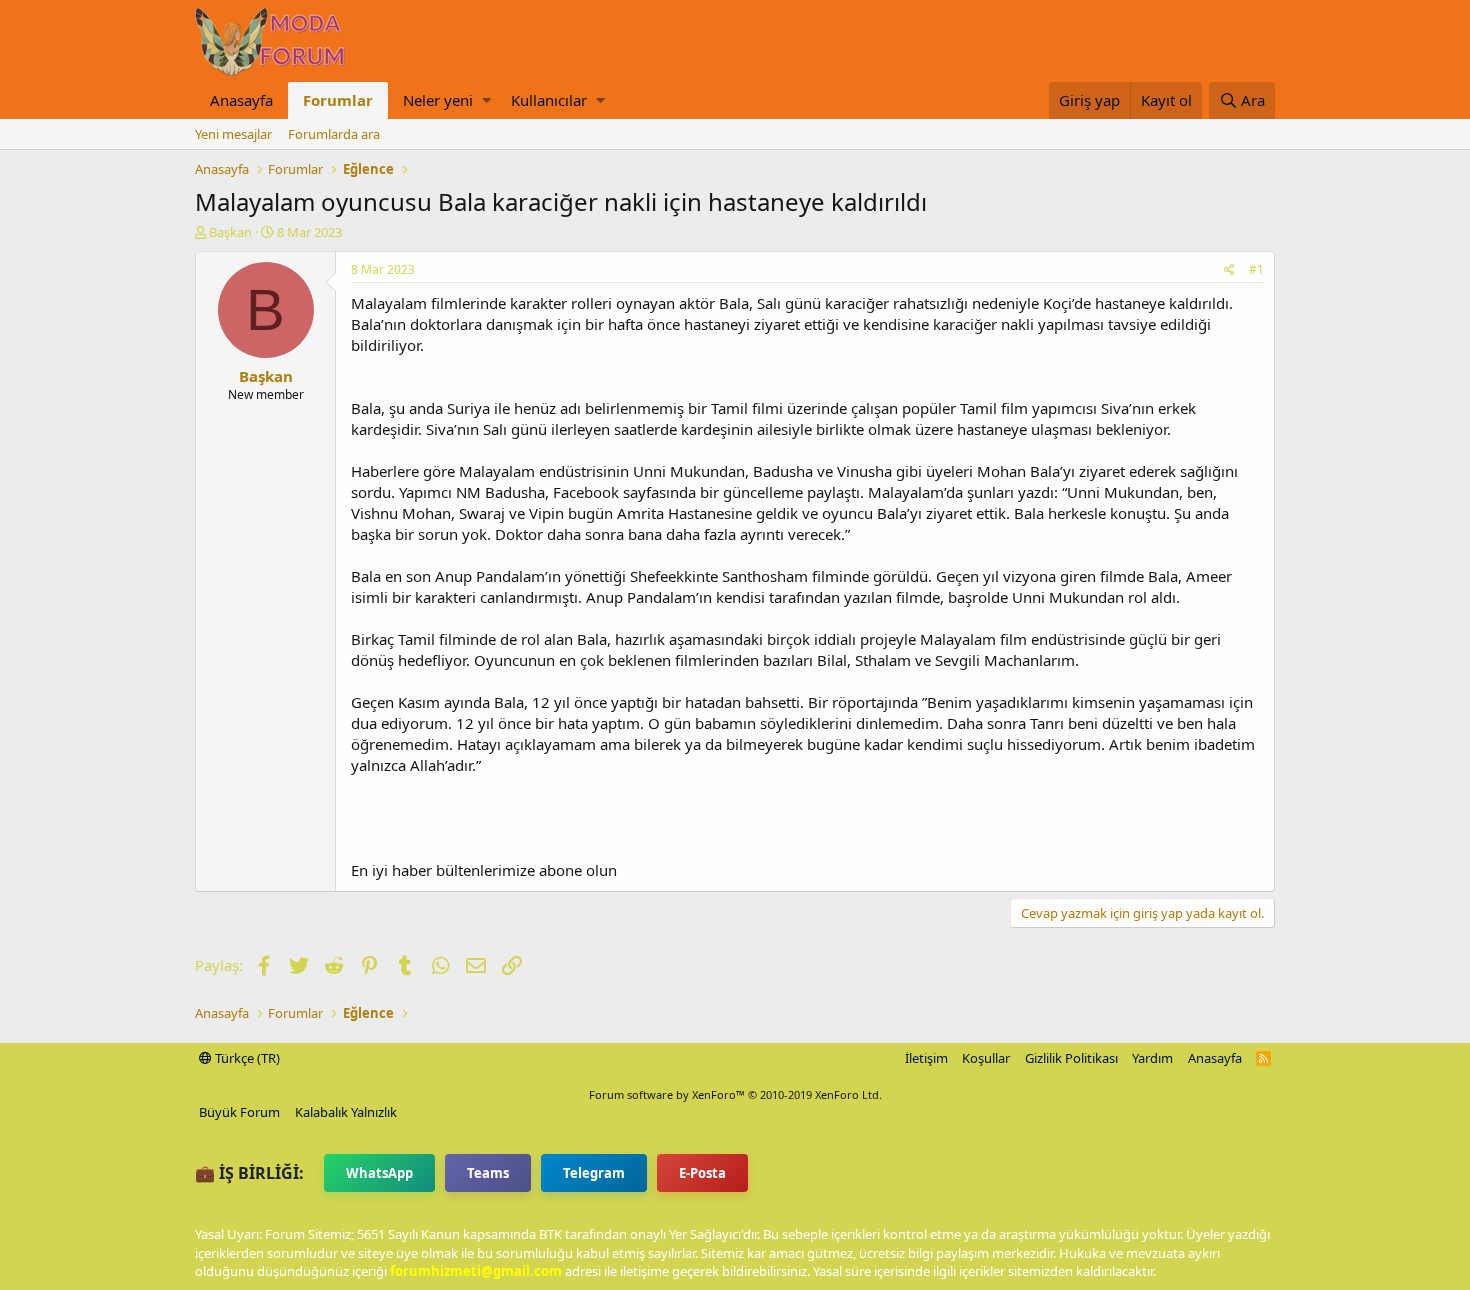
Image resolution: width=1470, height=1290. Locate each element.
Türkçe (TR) (246, 1058)
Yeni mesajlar (233, 134)
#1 (1256, 269)
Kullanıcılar (549, 100)
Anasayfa (241, 100)
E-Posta (702, 1173)
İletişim (926, 1058)
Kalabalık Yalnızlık (346, 1112)
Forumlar (338, 100)
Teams (488, 1173)
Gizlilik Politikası (1071, 1058)
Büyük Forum (239, 1112)
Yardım (1152, 1058)
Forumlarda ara (334, 134)
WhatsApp (379, 1173)
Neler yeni (438, 100)
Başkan (230, 232)
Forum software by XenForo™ (735, 1094)
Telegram (594, 1173)
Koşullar (986, 1058)
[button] (486, 100)
